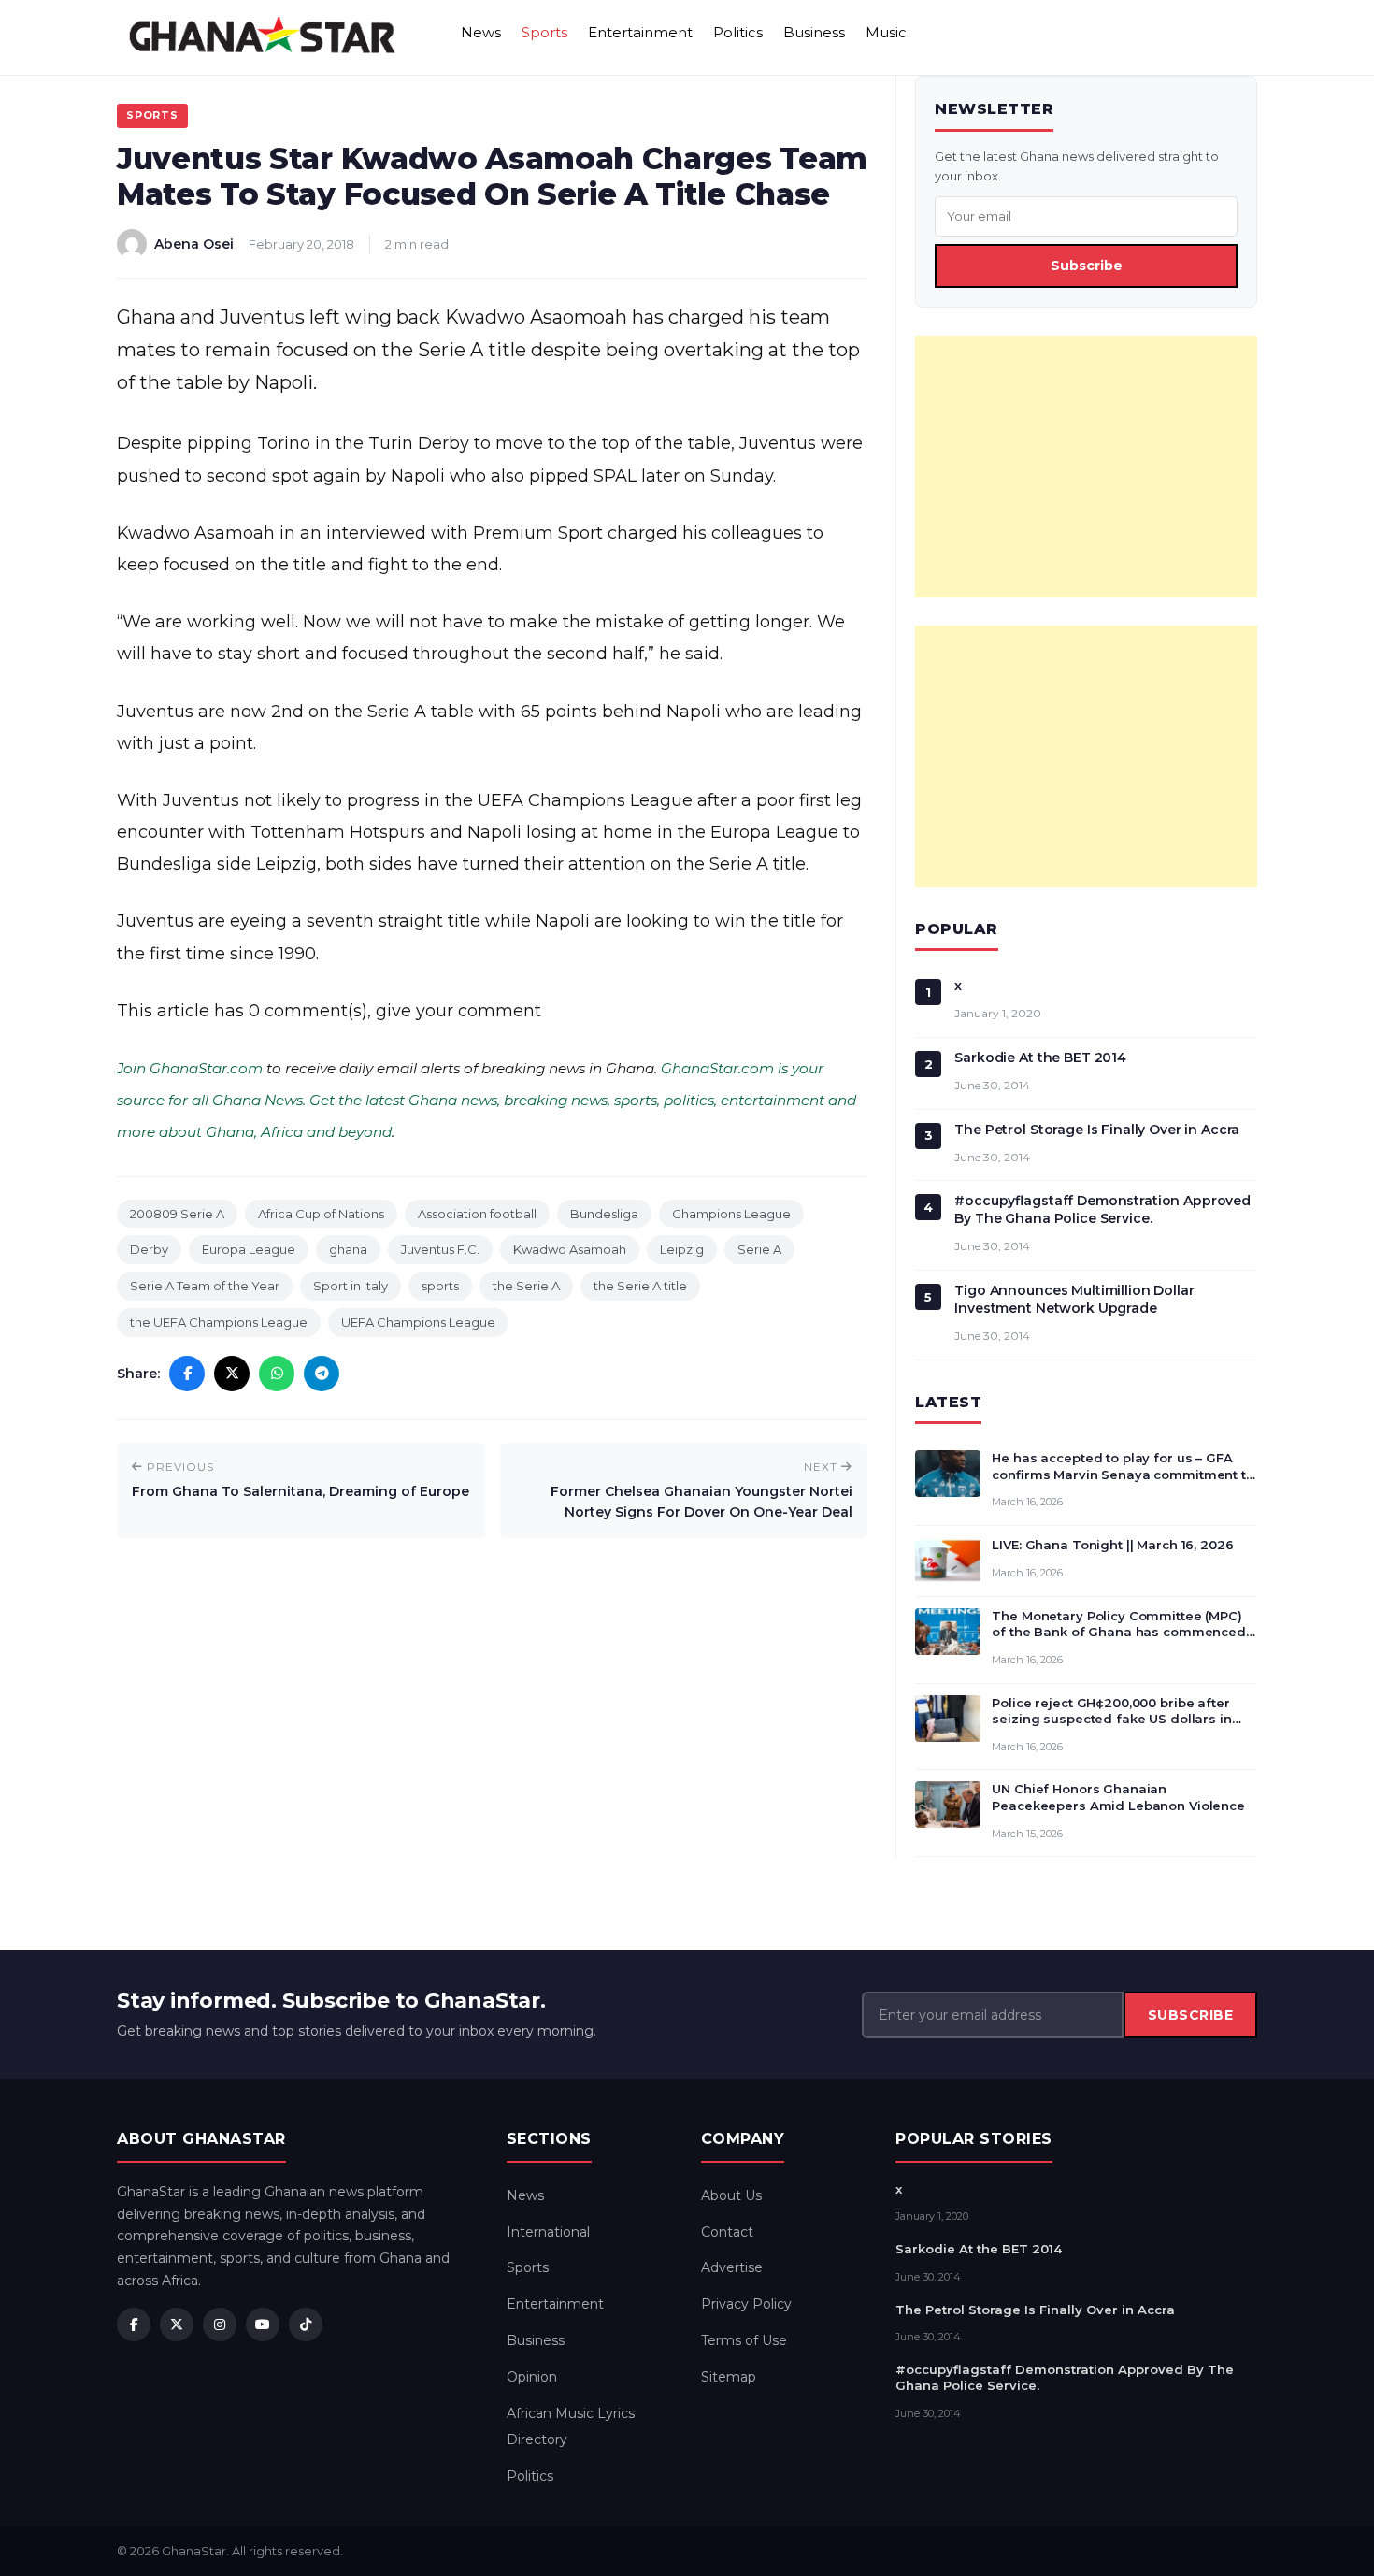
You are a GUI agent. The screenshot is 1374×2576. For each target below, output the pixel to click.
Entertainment (640, 32)
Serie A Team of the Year (205, 1286)
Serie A (759, 1249)
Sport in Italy (351, 1286)
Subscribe (1087, 266)
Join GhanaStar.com (190, 1068)
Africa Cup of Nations (321, 1214)
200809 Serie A (177, 1214)
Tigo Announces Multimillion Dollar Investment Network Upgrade (1074, 1299)
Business (814, 32)
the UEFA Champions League (219, 1322)
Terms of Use (744, 2340)
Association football (477, 1214)
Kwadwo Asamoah (570, 1249)
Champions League (731, 1214)
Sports (544, 32)
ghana (348, 1249)
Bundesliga (604, 1214)
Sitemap (729, 2377)
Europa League (249, 1249)
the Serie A (526, 1286)
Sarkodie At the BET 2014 (1040, 1058)
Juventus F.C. (440, 1249)
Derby (149, 1249)
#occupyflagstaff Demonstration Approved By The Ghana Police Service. (1102, 1209)
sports (440, 1286)
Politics (738, 32)
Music (886, 32)
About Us (731, 2195)
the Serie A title (640, 1286)
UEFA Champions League (418, 1322)
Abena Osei (194, 244)
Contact (727, 2232)
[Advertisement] (1086, 467)
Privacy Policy (746, 2304)
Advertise (732, 2267)
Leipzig (682, 1249)
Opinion (532, 2377)
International (548, 2232)
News (481, 32)
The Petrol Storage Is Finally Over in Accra (1097, 1130)
